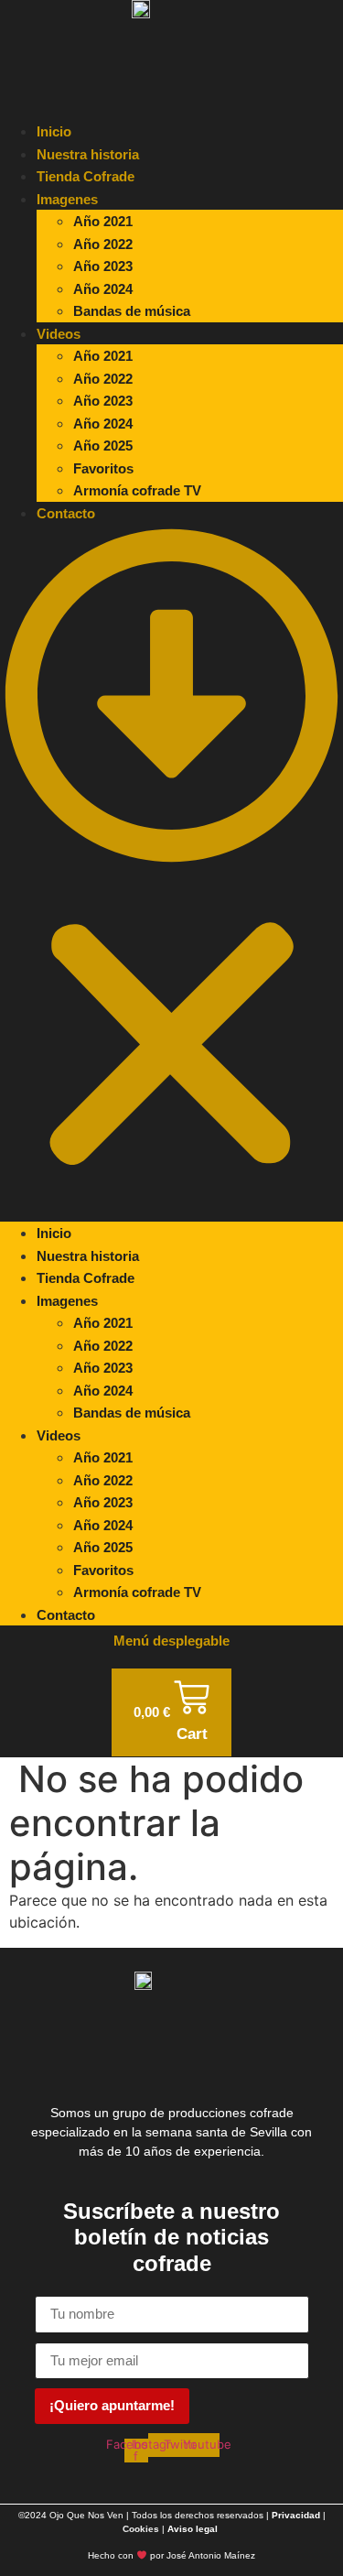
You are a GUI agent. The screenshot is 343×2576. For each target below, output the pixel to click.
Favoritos (103, 468)
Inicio (54, 131)
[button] (171, 873)
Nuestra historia (88, 154)
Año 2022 (103, 244)
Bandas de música (132, 311)
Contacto (66, 513)
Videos (59, 334)
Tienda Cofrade (86, 176)
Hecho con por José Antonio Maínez (171, 2555)
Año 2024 (103, 289)
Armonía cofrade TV (137, 490)
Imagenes (67, 199)
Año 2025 (103, 446)
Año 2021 (103, 221)
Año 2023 (103, 266)
